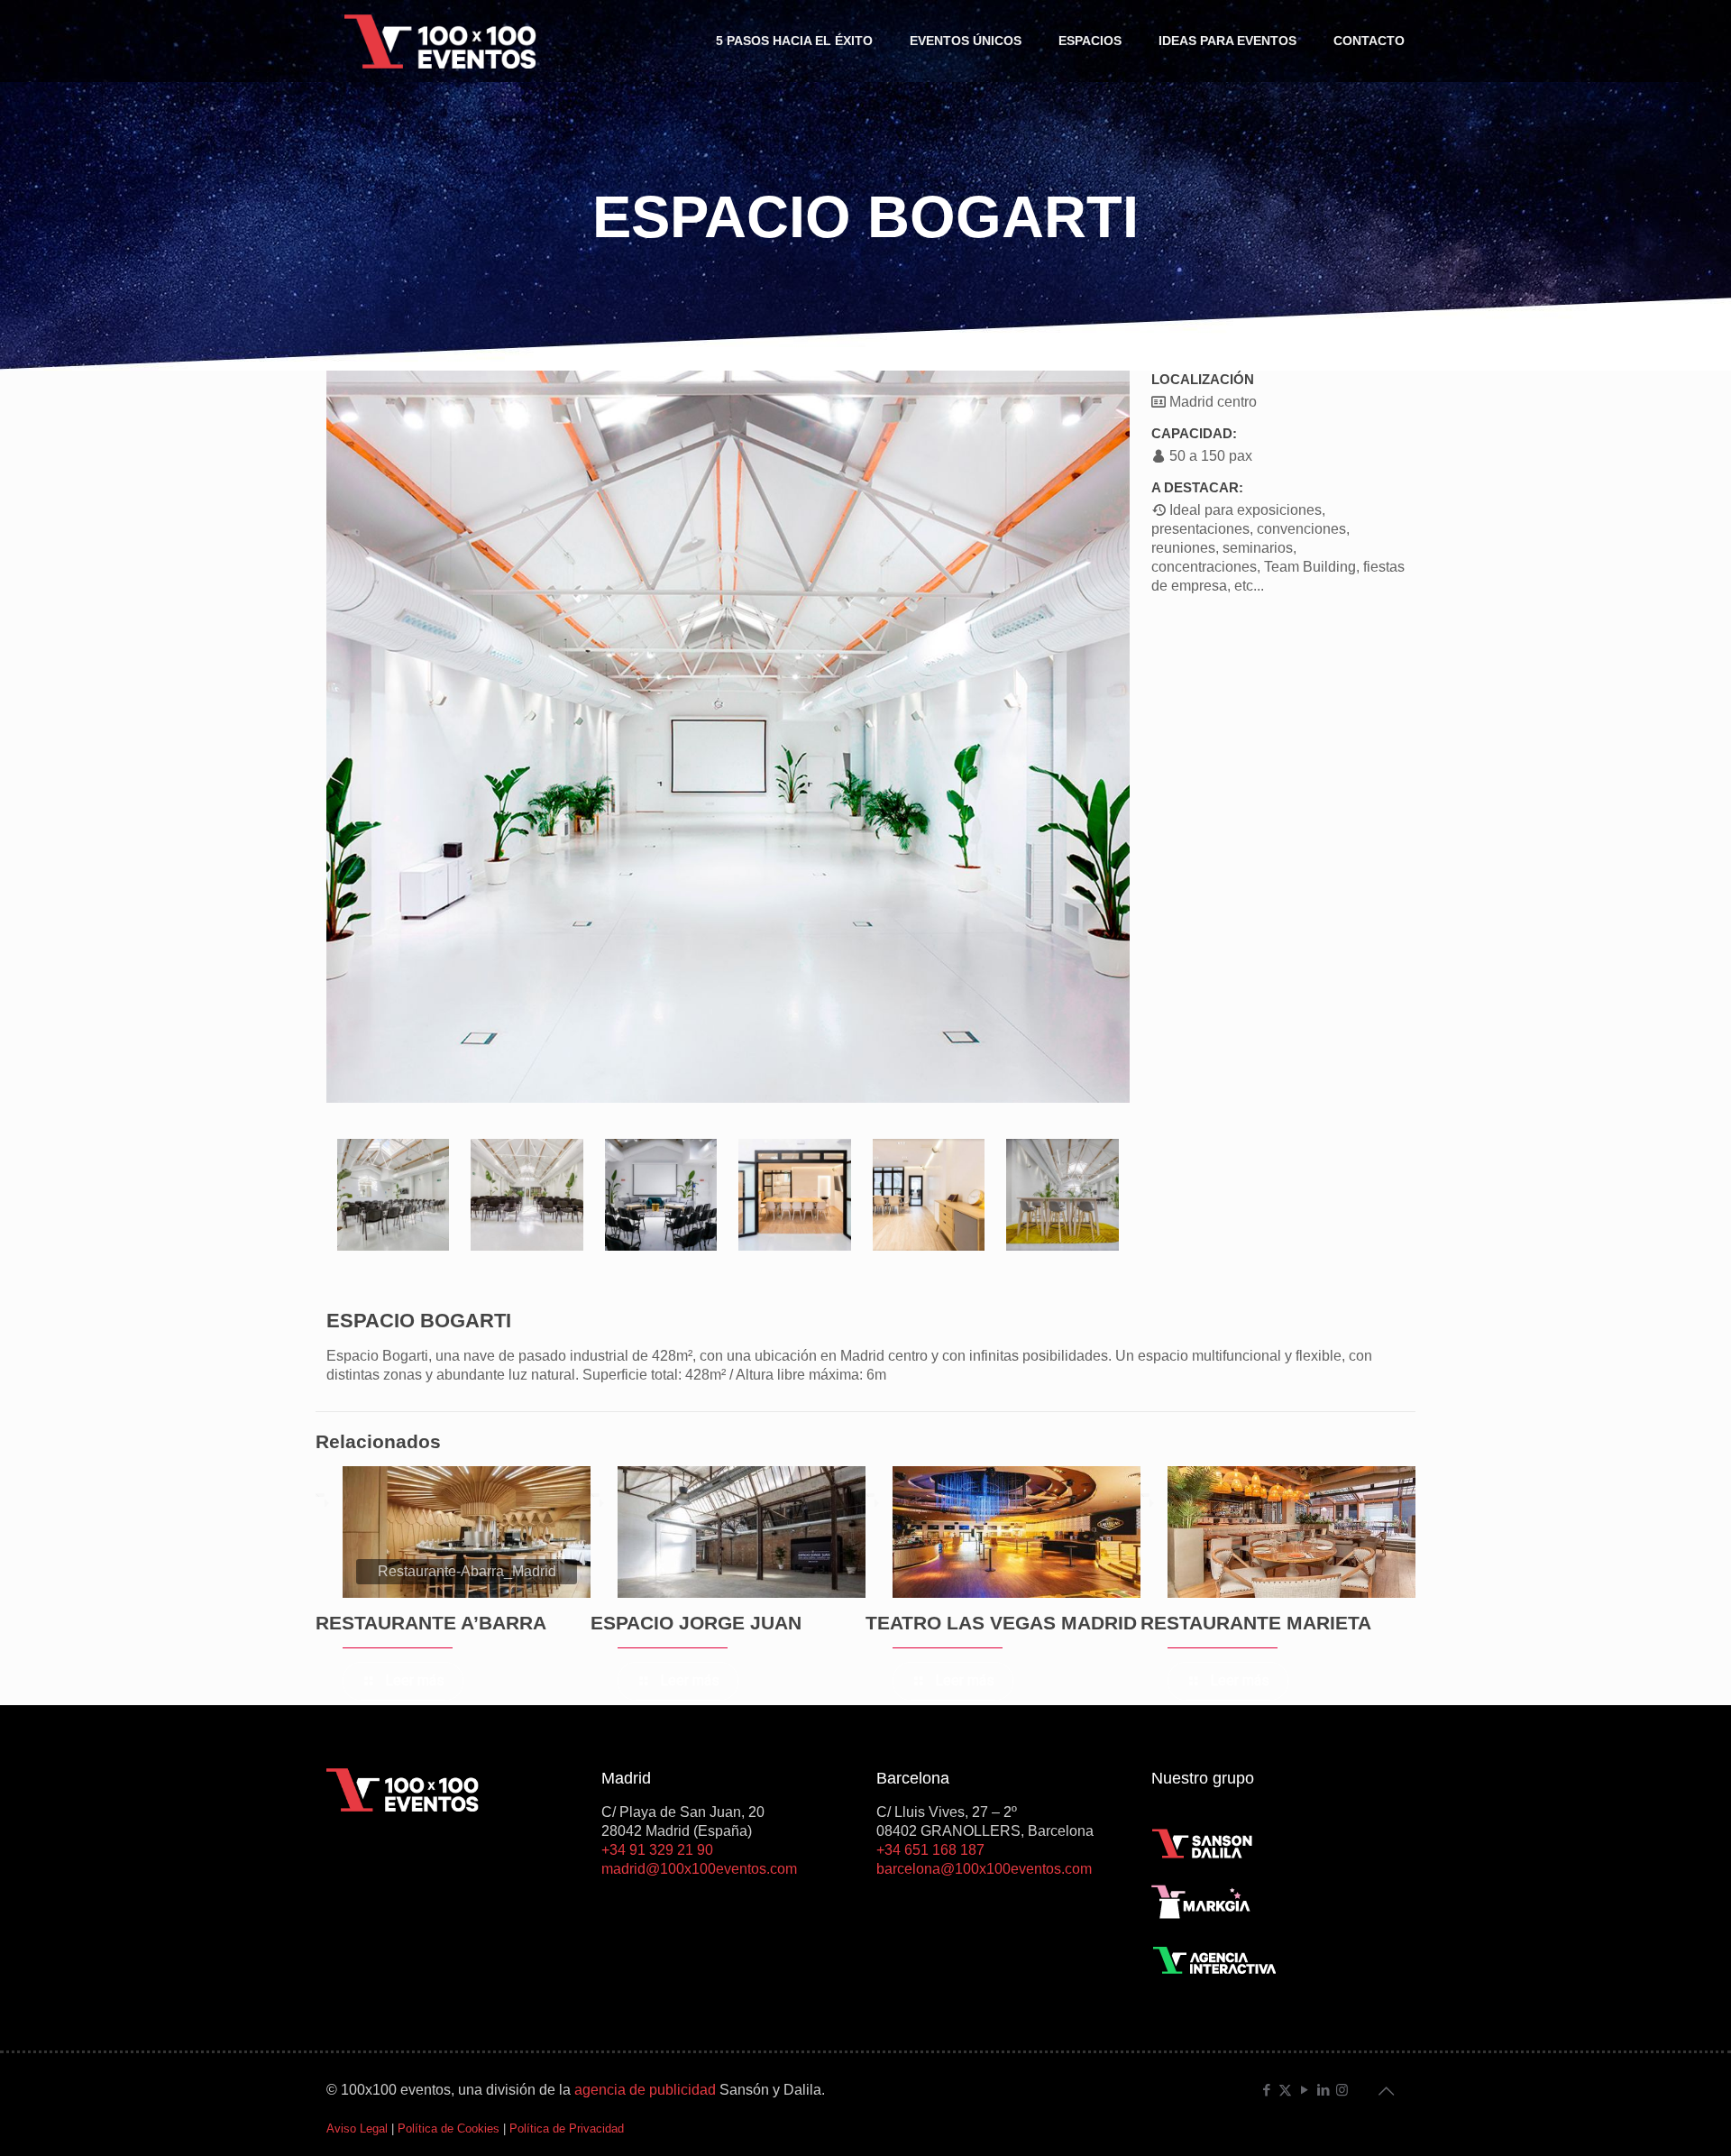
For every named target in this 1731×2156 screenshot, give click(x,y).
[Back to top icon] (1386, 2091)
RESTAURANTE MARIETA (1256, 1623)
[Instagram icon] (1342, 2090)
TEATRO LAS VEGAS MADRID (1001, 1623)
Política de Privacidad (567, 2128)
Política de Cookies (449, 2128)
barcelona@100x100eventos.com (984, 1869)
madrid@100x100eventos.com (699, 1869)
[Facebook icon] (1266, 2090)
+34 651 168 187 (930, 1850)
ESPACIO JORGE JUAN (696, 1623)
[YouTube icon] (1304, 2090)
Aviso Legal (357, 2128)
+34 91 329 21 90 (657, 1850)
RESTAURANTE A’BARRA (431, 1623)
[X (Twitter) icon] (1285, 2090)
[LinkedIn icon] (1323, 2090)
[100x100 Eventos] (440, 41)
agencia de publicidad (645, 2090)
